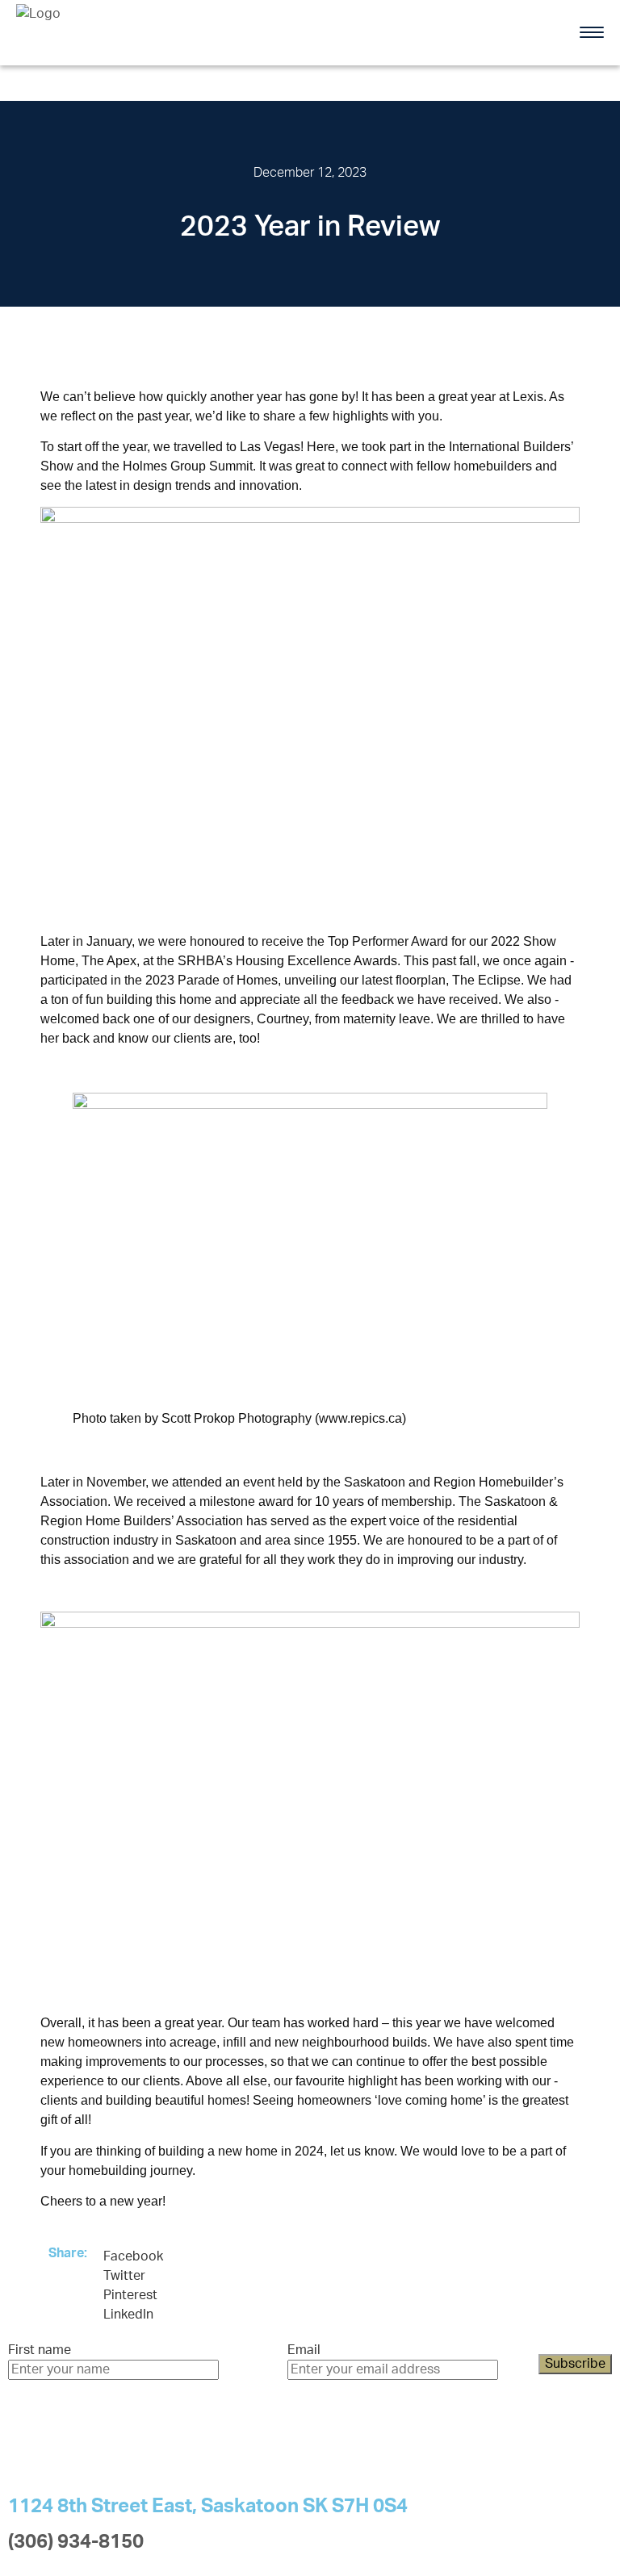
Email (304, 2350)
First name (40, 2350)
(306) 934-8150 (76, 2542)
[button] (133, 2256)
